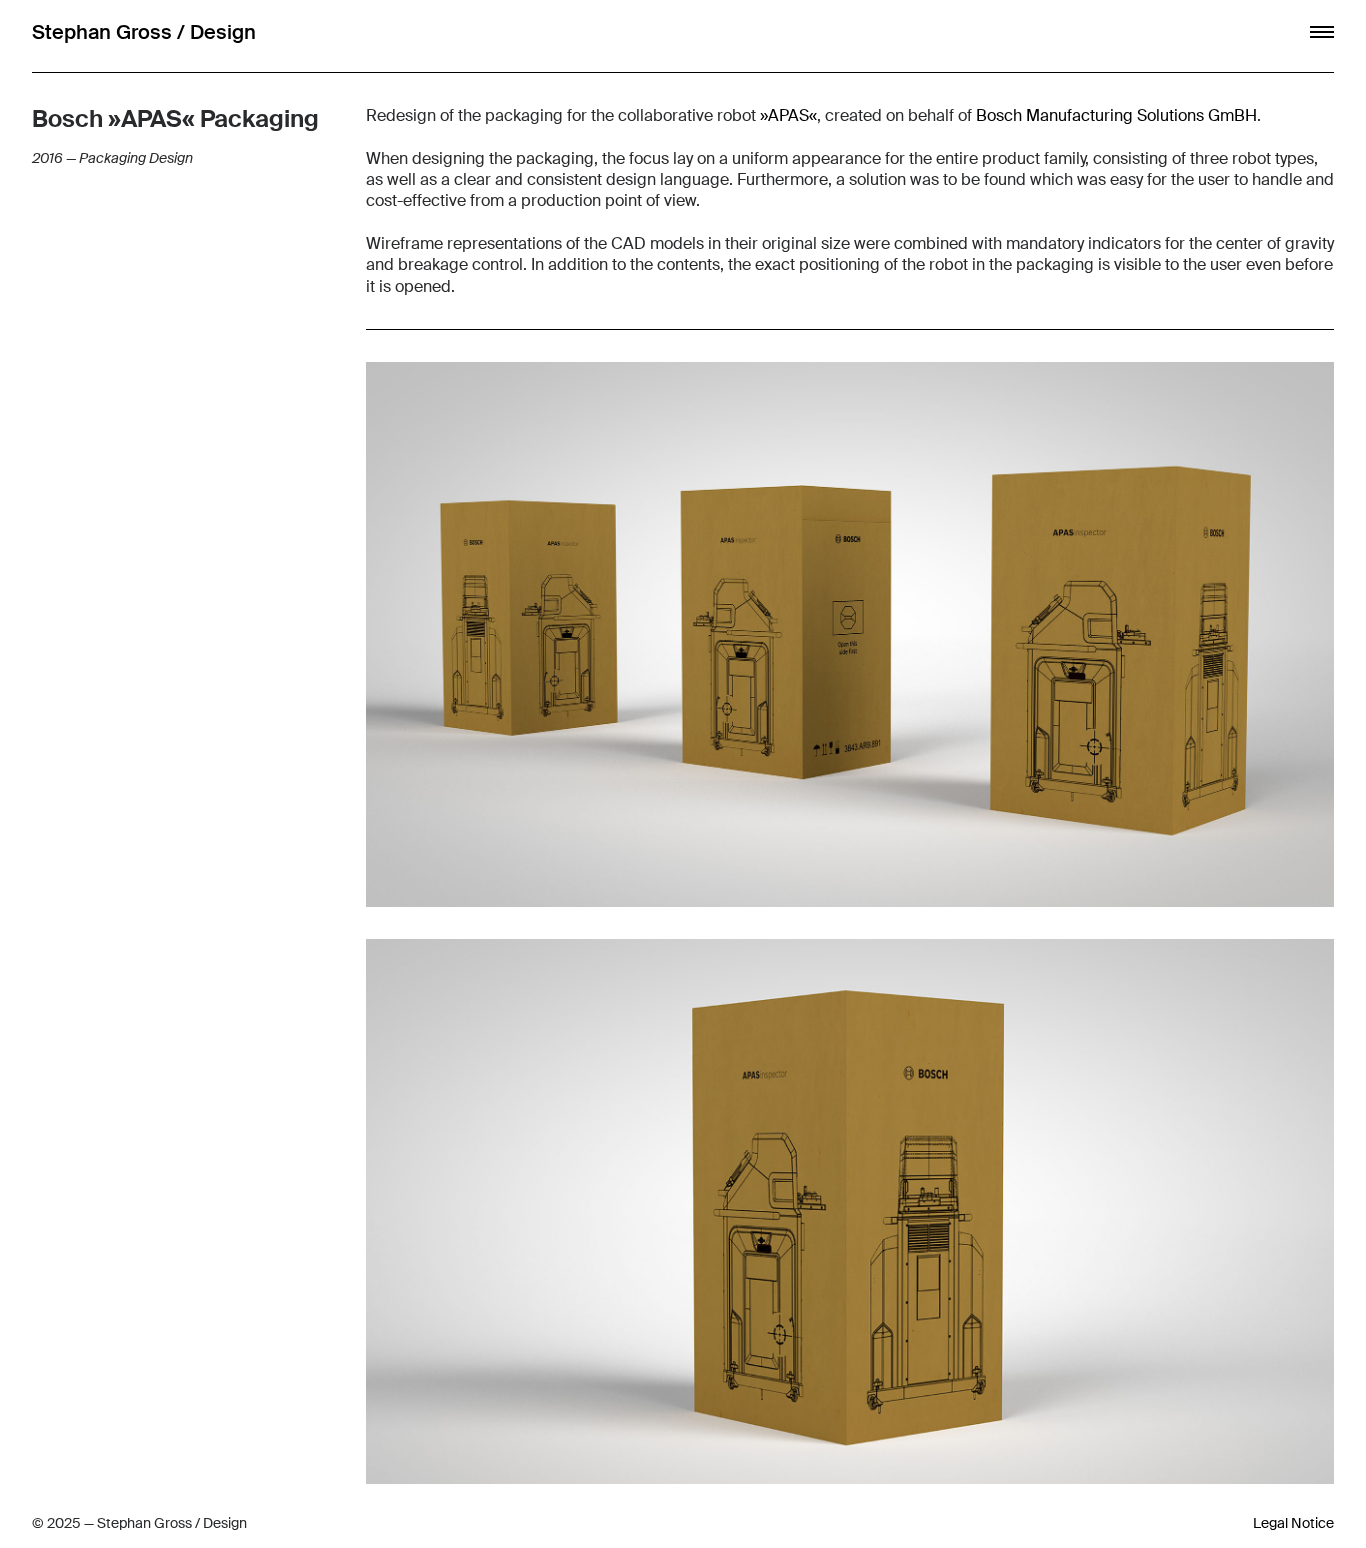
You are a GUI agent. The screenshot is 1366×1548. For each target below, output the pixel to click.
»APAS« (788, 115)
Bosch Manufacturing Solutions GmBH (1116, 115)
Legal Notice (1293, 1523)
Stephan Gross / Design (144, 32)
